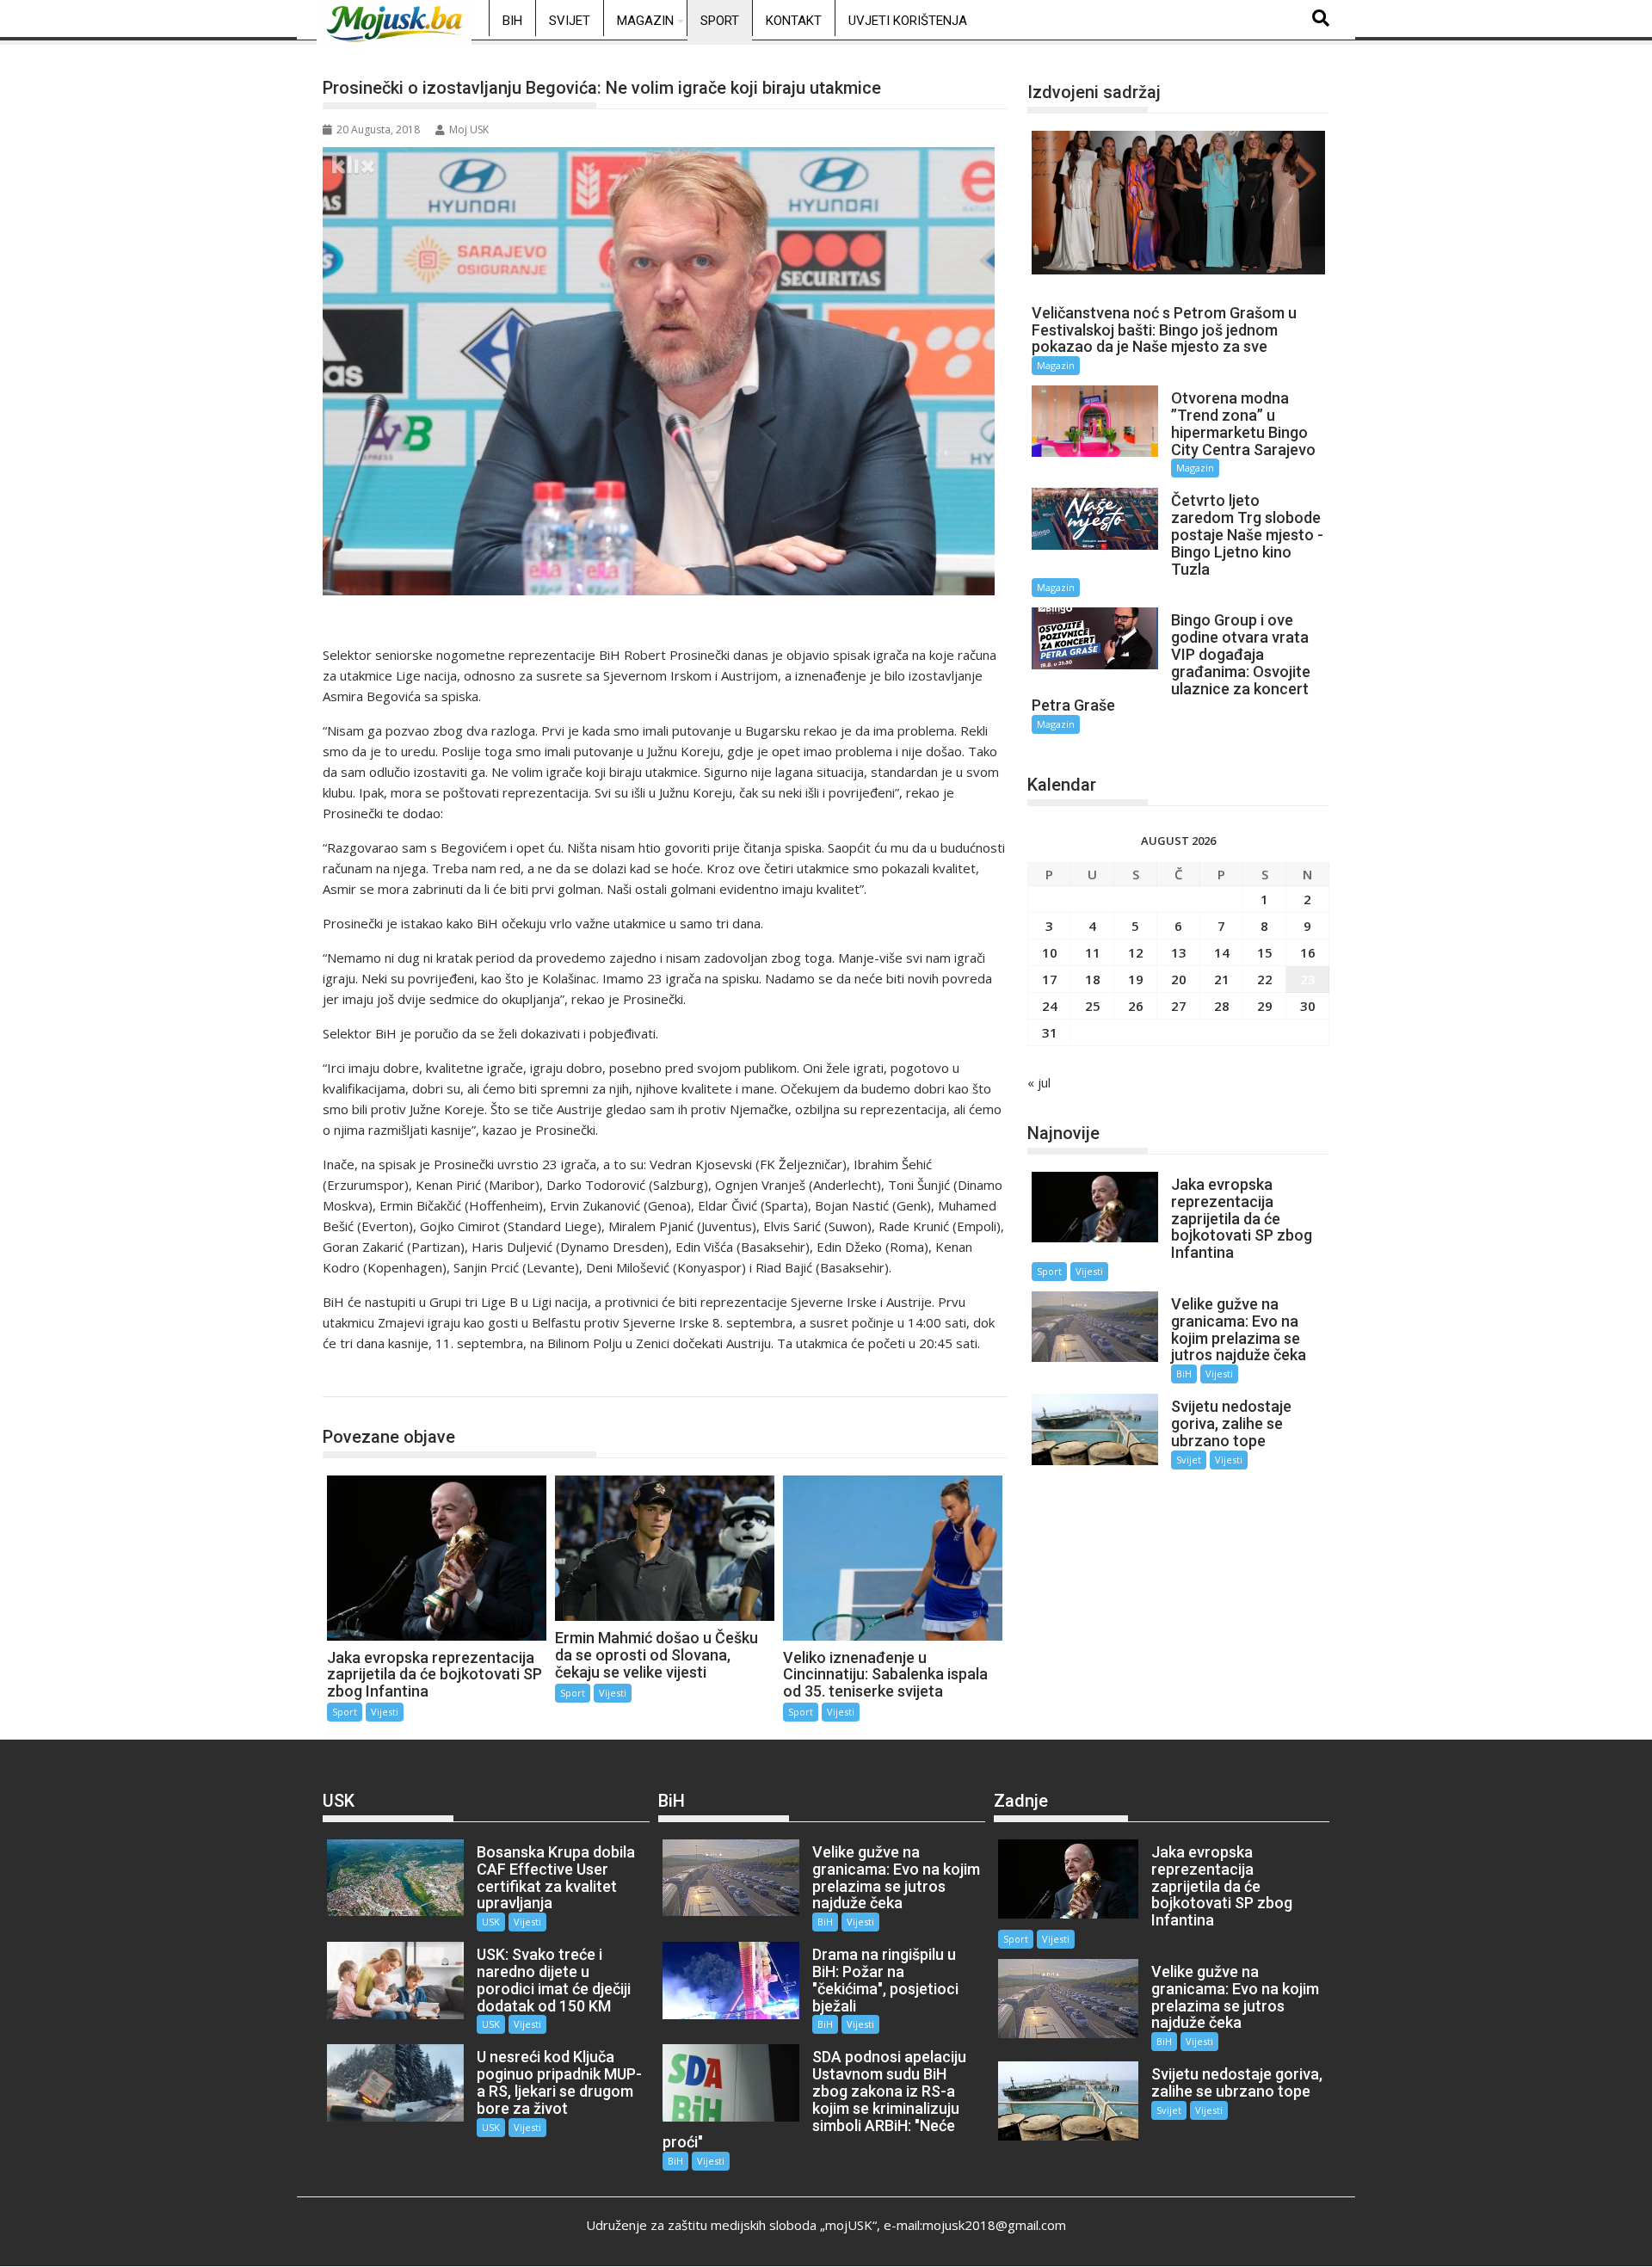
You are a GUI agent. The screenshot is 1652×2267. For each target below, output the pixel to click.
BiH (512, 21)
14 (1222, 952)
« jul (1039, 1082)
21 (1222, 979)
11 (1093, 952)
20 (1179, 979)
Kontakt (794, 21)
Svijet (570, 21)
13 (1179, 952)
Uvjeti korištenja (908, 21)
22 (1265, 979)
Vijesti (385, 1712)
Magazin (645, 21)
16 (1308, 952)
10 (1050, 952)
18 (1093, 979)
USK (491, 1922)
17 (1050, 979)
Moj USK (469, 129)
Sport (720, 21)
